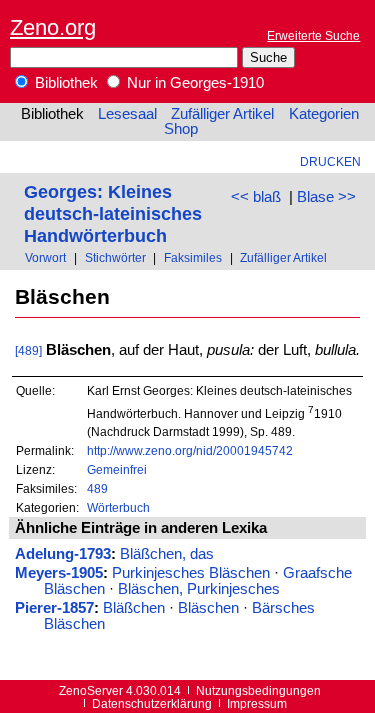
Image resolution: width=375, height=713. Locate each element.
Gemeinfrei (117, 469)
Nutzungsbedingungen (258, 690)
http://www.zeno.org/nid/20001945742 (190, 450)
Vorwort (45, 257)
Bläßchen (134, 608)
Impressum (257, 703)
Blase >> (326, 197)
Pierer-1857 (54, 608)
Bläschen (208, 608)
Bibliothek (64, 83)
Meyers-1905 (59, 573)
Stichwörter (115, 257)
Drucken (330, 161)
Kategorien (324, 114)
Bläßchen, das (167, 554)
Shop (181, 129)
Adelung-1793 (63, 554)
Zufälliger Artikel (222, 114)
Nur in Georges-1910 (193, 83)
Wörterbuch (118, 507)
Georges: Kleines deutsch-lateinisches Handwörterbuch (113, 213)
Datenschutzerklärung (152, 703)
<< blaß (256, 197)
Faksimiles (193, 257)
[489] (28, 350)
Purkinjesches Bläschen (191, 573)
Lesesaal (127, 114)
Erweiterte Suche (313, 35)
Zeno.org (53, 27)
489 (97, 488)
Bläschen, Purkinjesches (199, 589)
